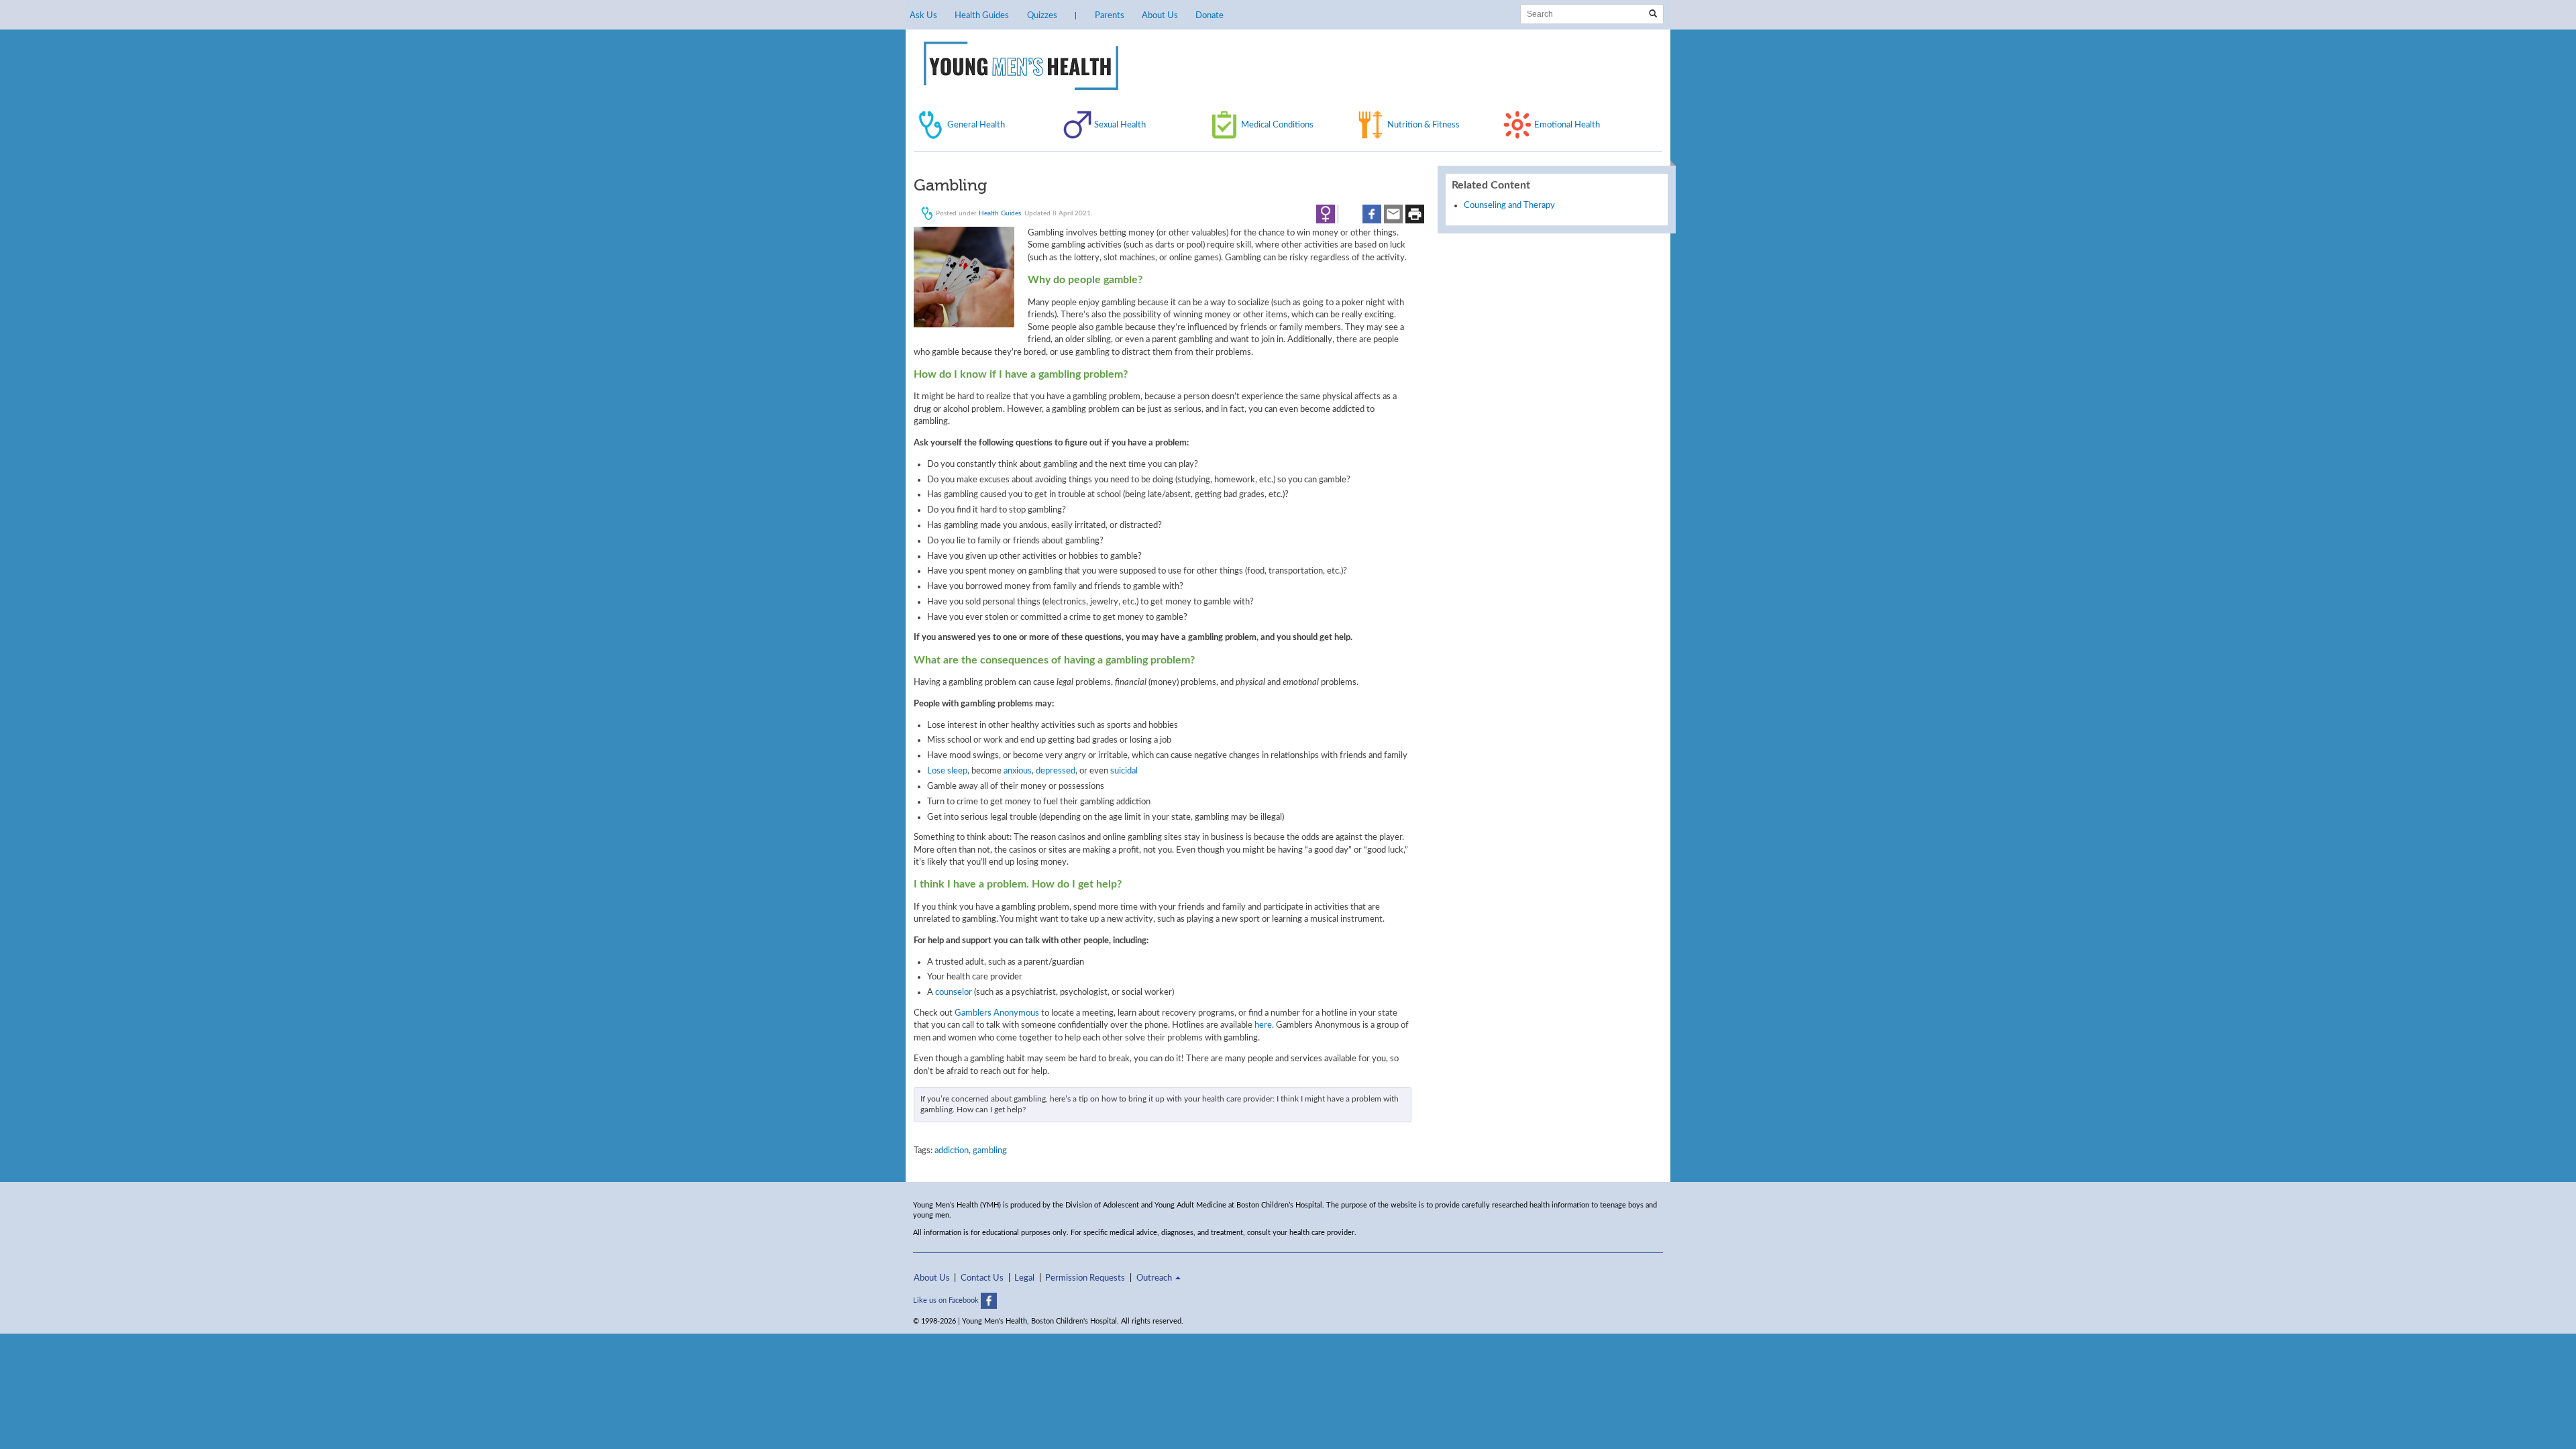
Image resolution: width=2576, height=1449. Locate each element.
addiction (952, 1150)
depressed (1056, 771)
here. (1264, 1025)
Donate (1210, 15)
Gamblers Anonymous (997, 1013)
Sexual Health (1120, 125)
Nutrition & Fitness (1424, 125)
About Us (1160, 15)
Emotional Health (1567, 125)
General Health (976, 125)
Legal (1024, 1278)
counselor (954, 992)
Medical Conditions (1277, 125)
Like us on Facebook (947, 1300)
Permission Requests (1085, 1278)
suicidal (1124, 771)
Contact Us (982, 1278)
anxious (1018, 771)
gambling (990, 1150)
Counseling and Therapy (1509, 205)
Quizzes (1042, 15)
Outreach (1155, 1278)
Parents (1110, 15)
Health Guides (982, 15)
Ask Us (923, 15)
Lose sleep (947, 771)
